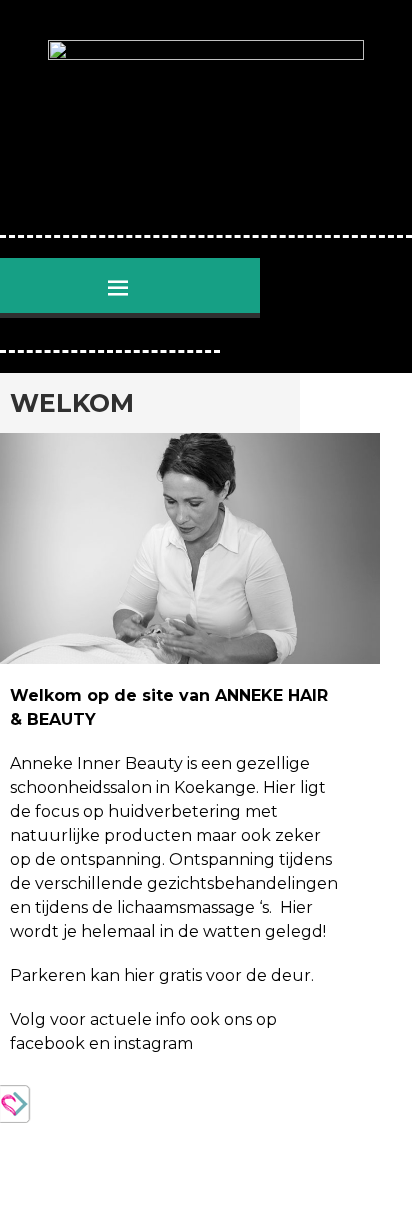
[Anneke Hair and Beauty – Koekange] (206, 127)
